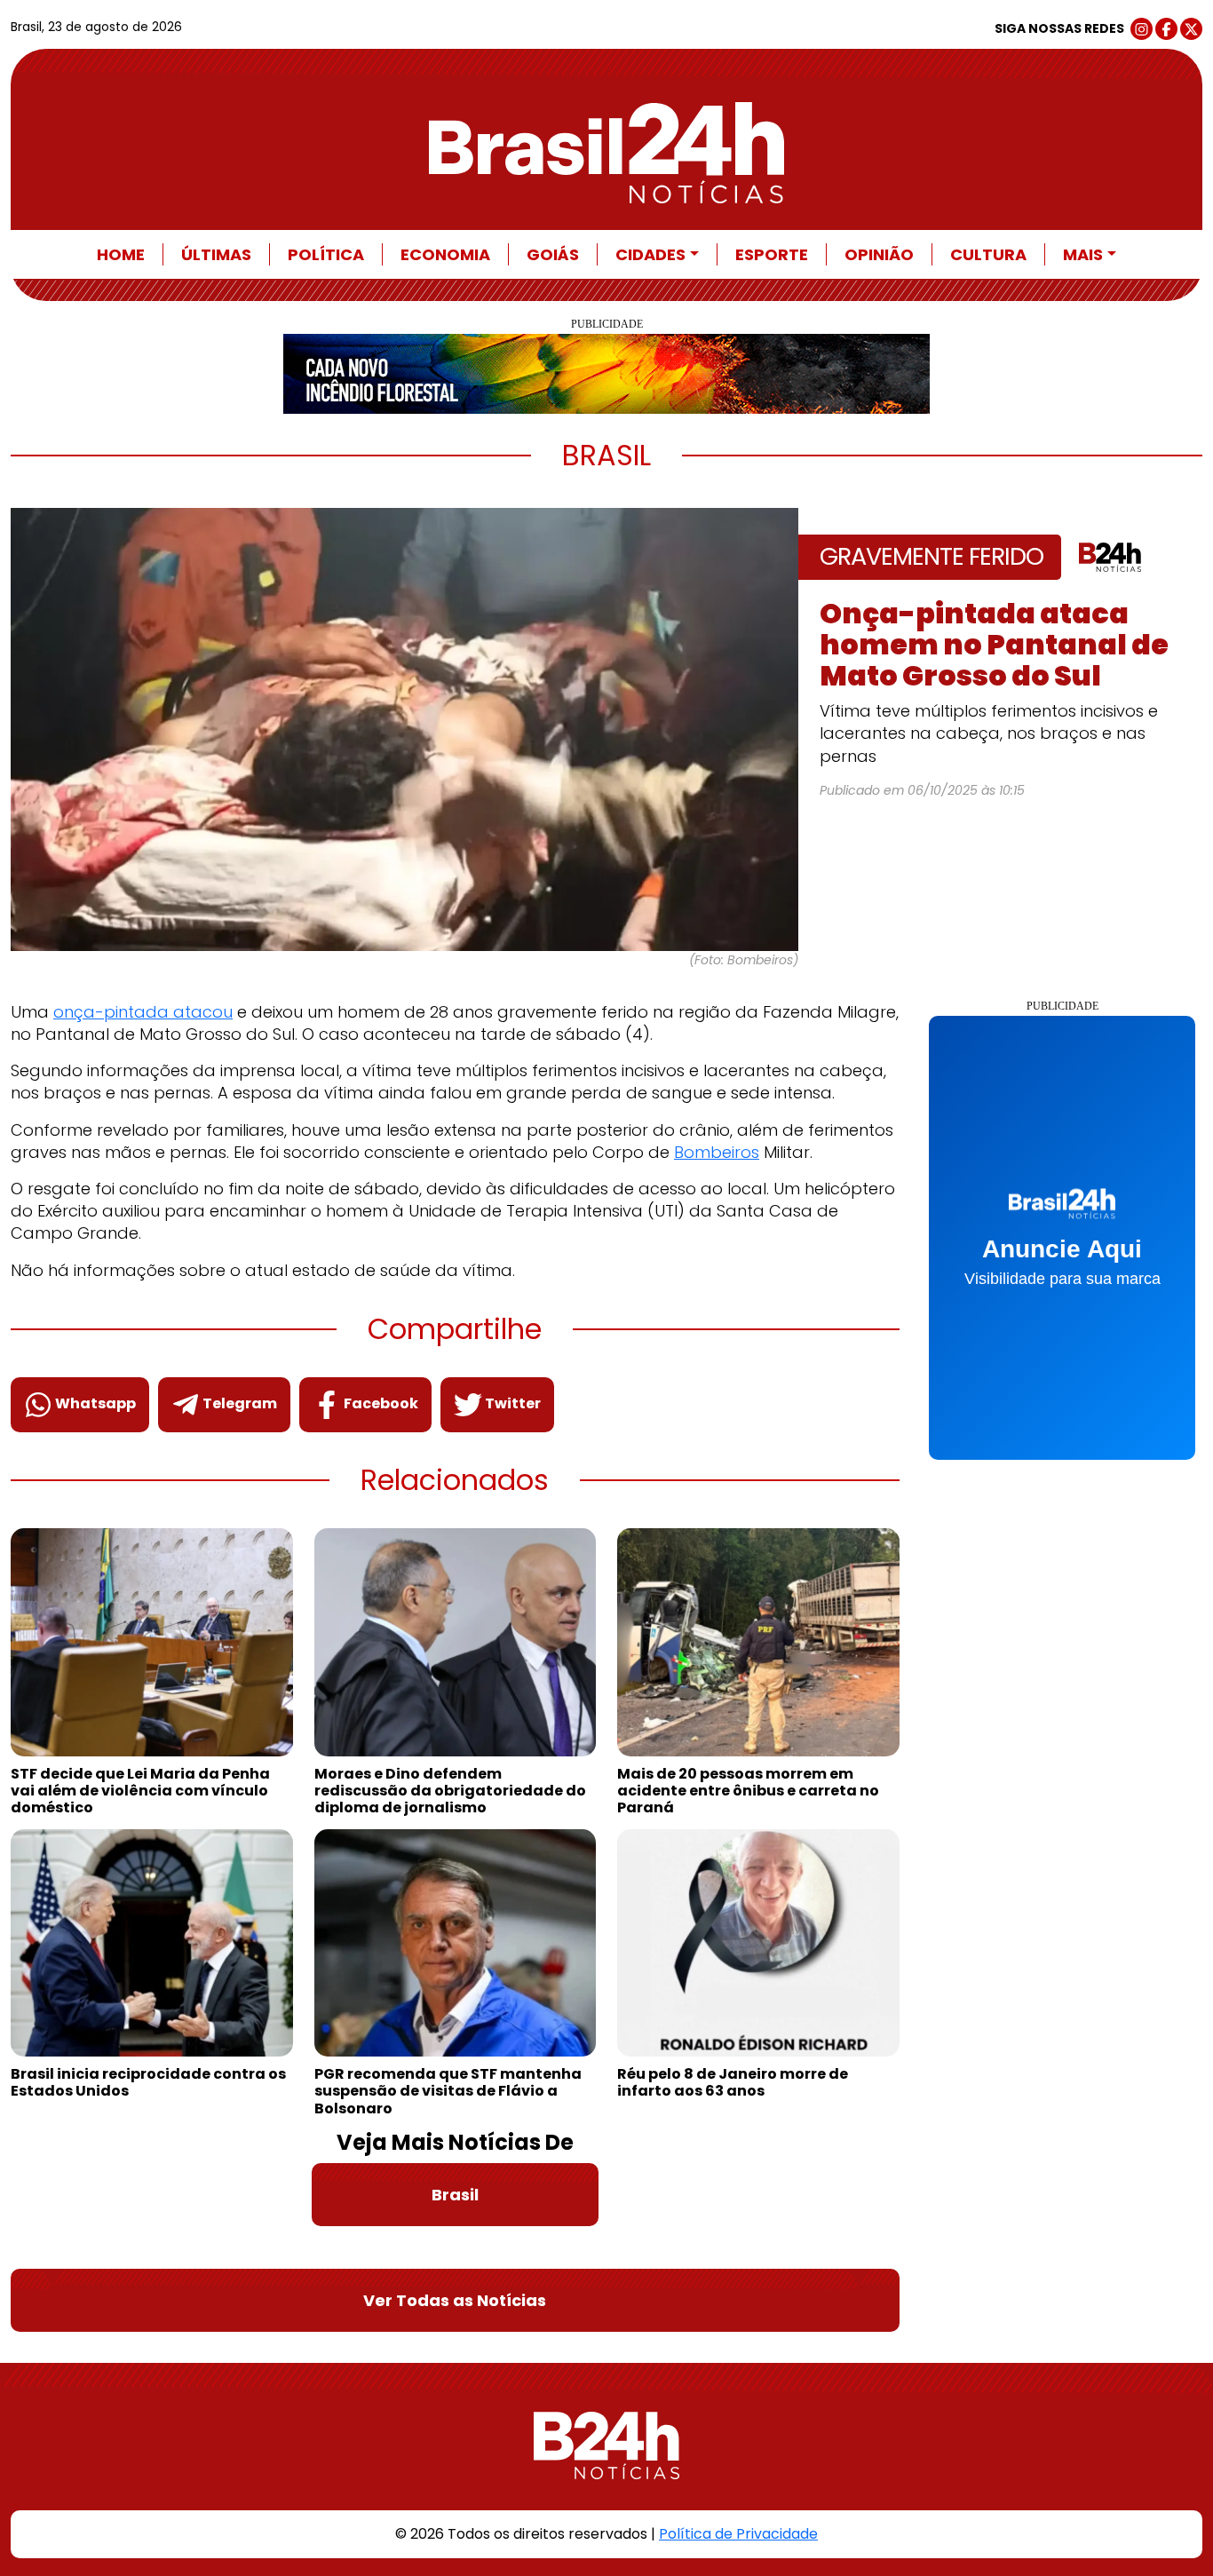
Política (326, 254)
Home (121, 254)
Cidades (650, 254)
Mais (1083, 254)
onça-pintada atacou (143, 1012)
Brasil (455, 2195)
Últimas (216, 254)
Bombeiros (717, 1152)
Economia (445, 254)
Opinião (879, 254)
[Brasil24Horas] (606, 153)
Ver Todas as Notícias (455, 2300)
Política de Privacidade (738, 2534)
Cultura (988, 254)
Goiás (553, 254)
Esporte (772, 254)
